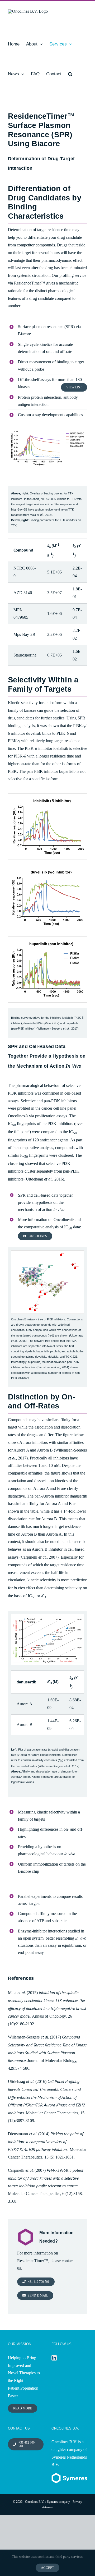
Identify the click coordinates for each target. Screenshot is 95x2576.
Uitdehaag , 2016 (44, 1179)
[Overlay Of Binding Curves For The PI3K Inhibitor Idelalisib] (47, 796)
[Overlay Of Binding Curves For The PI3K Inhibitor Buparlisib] (47, 939)
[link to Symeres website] (69, 2476)
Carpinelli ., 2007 (39, 1557)
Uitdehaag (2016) (27, 2081)
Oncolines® (18, 1116)
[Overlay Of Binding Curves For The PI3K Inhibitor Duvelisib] (47, 867)
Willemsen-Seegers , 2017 (58, 1028)
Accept (47, 2568)
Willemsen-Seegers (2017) (34, 2037)
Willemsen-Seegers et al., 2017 (59, 1766)
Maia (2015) (23, 1993)
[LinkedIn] (54, 2358)
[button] (70, 74)
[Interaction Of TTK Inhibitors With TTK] (47, 427)
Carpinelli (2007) (27, 2170)
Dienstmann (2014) (29, 2134)
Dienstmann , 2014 (53, 1367)
